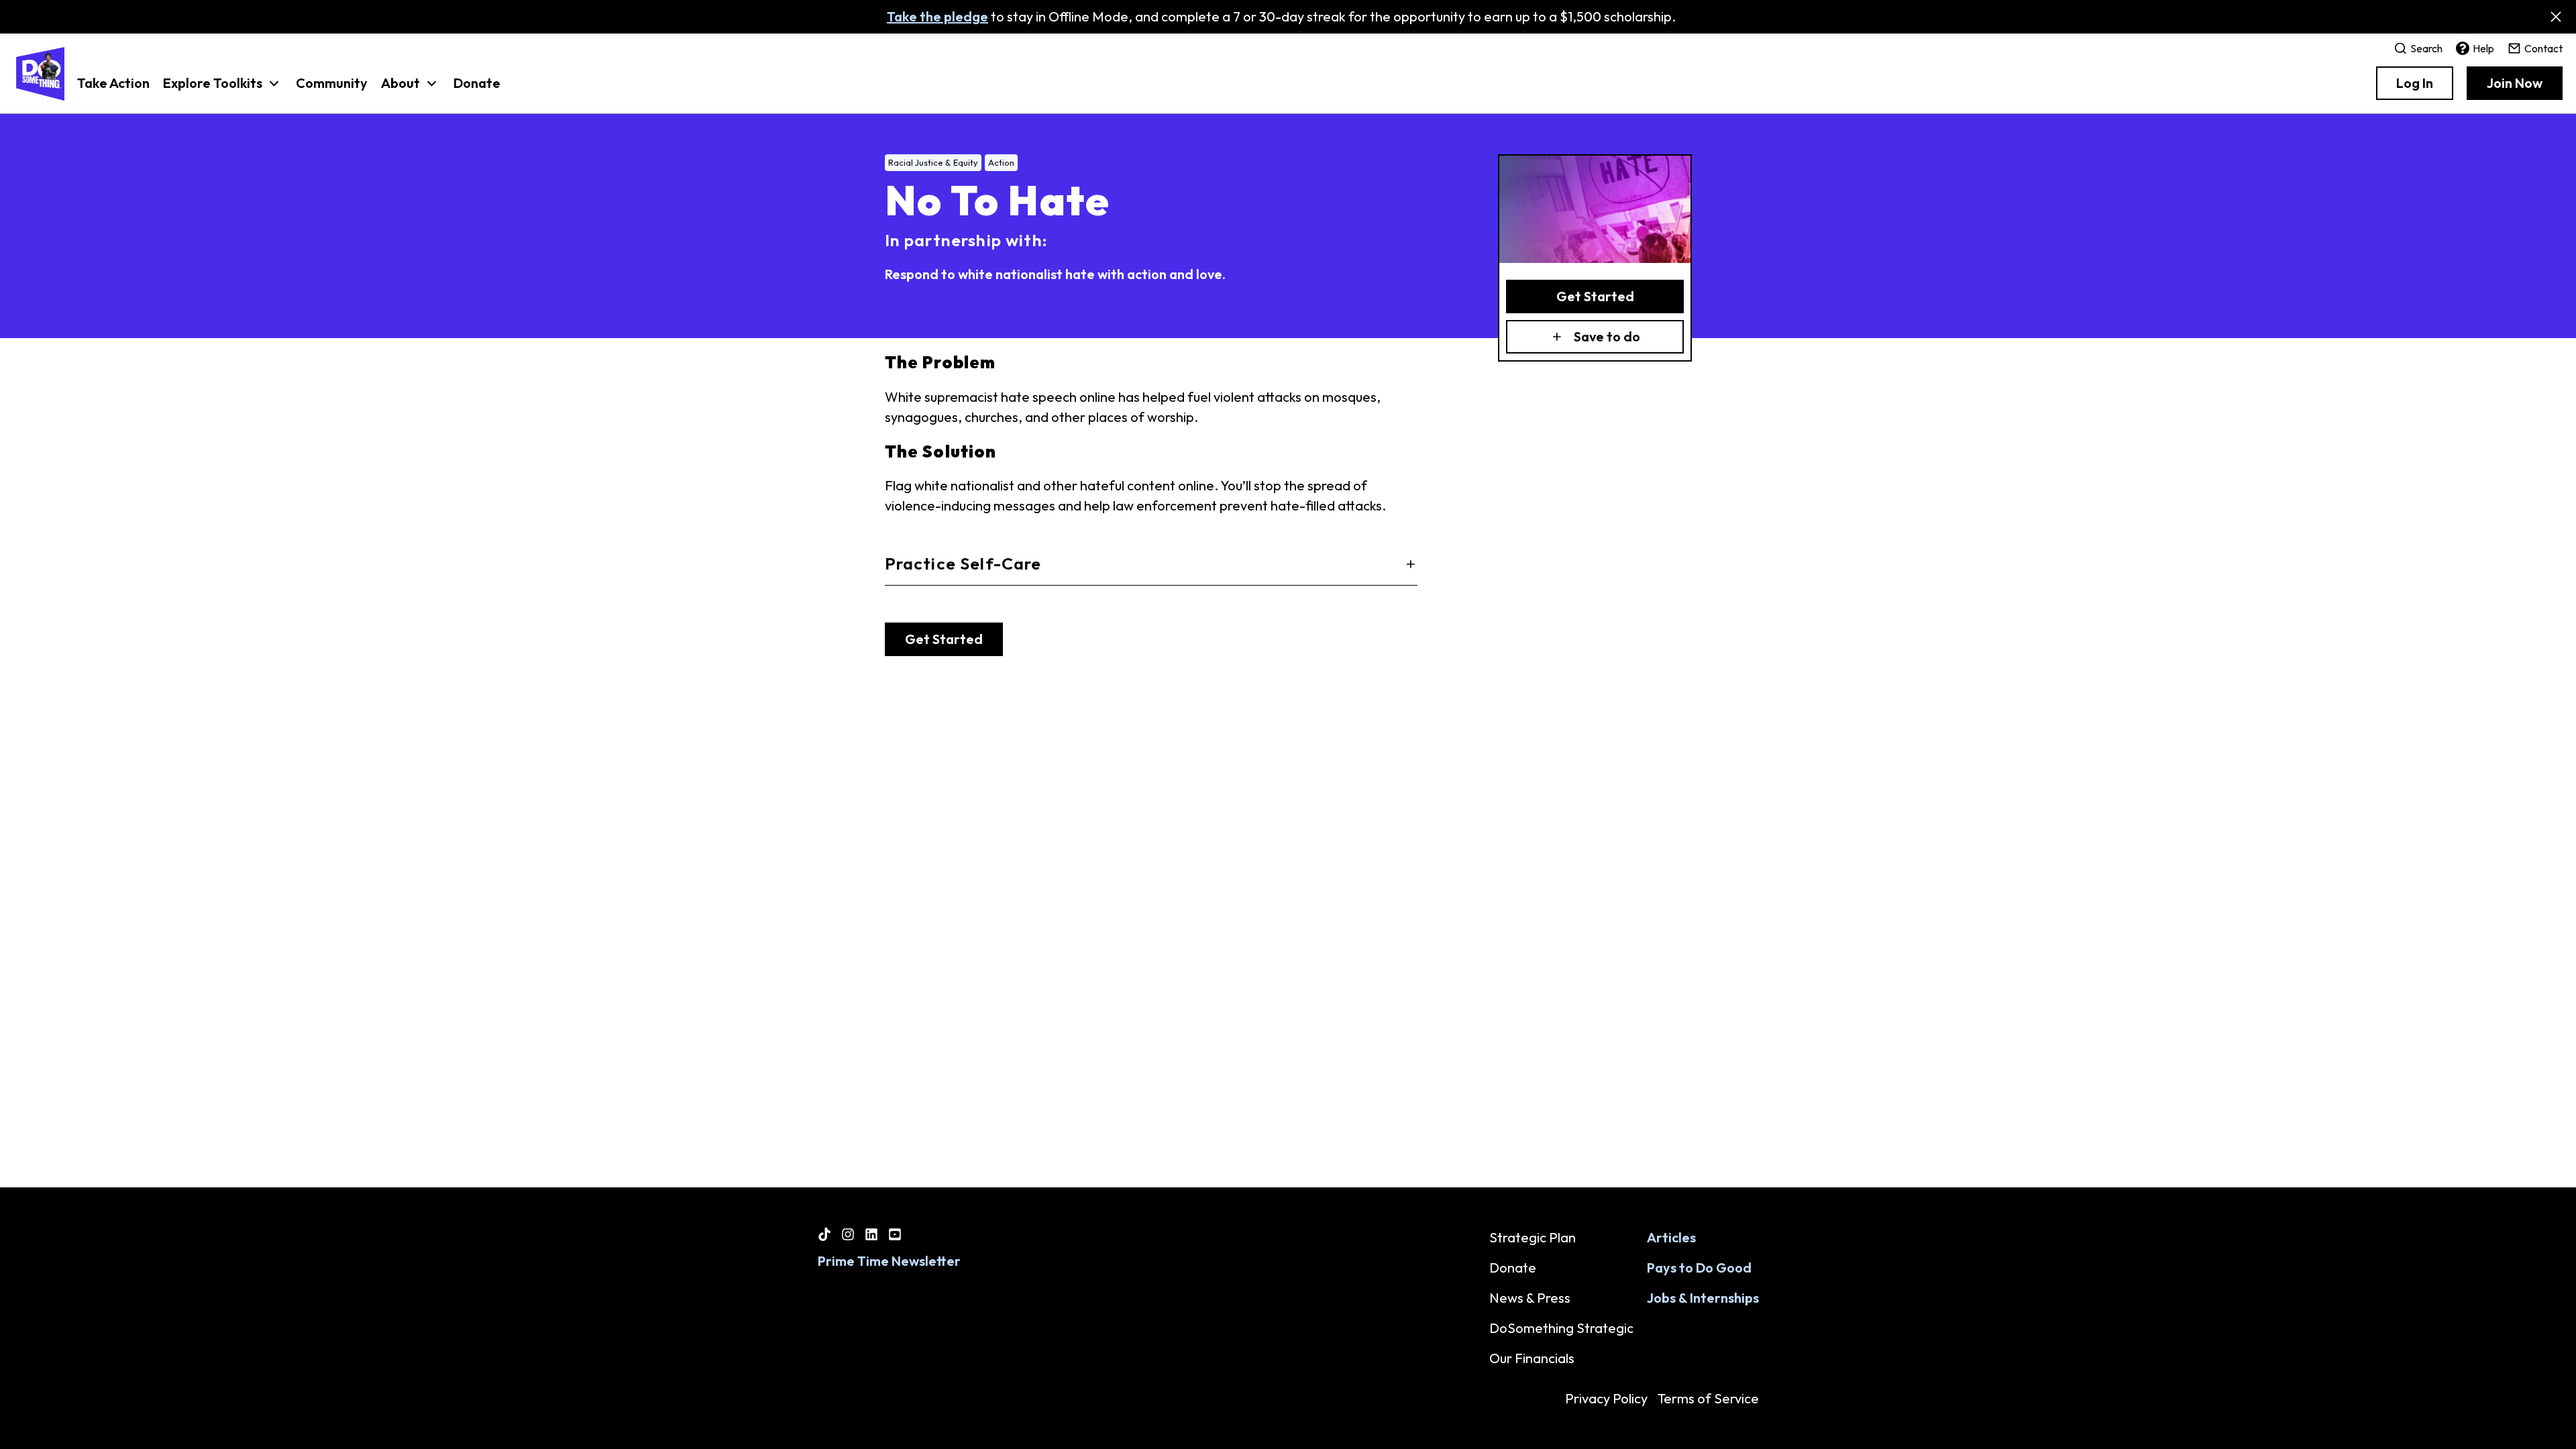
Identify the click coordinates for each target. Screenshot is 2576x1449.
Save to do (1607, 336)
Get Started (1595, 296)
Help (2483, 48)
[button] (223, 90)
